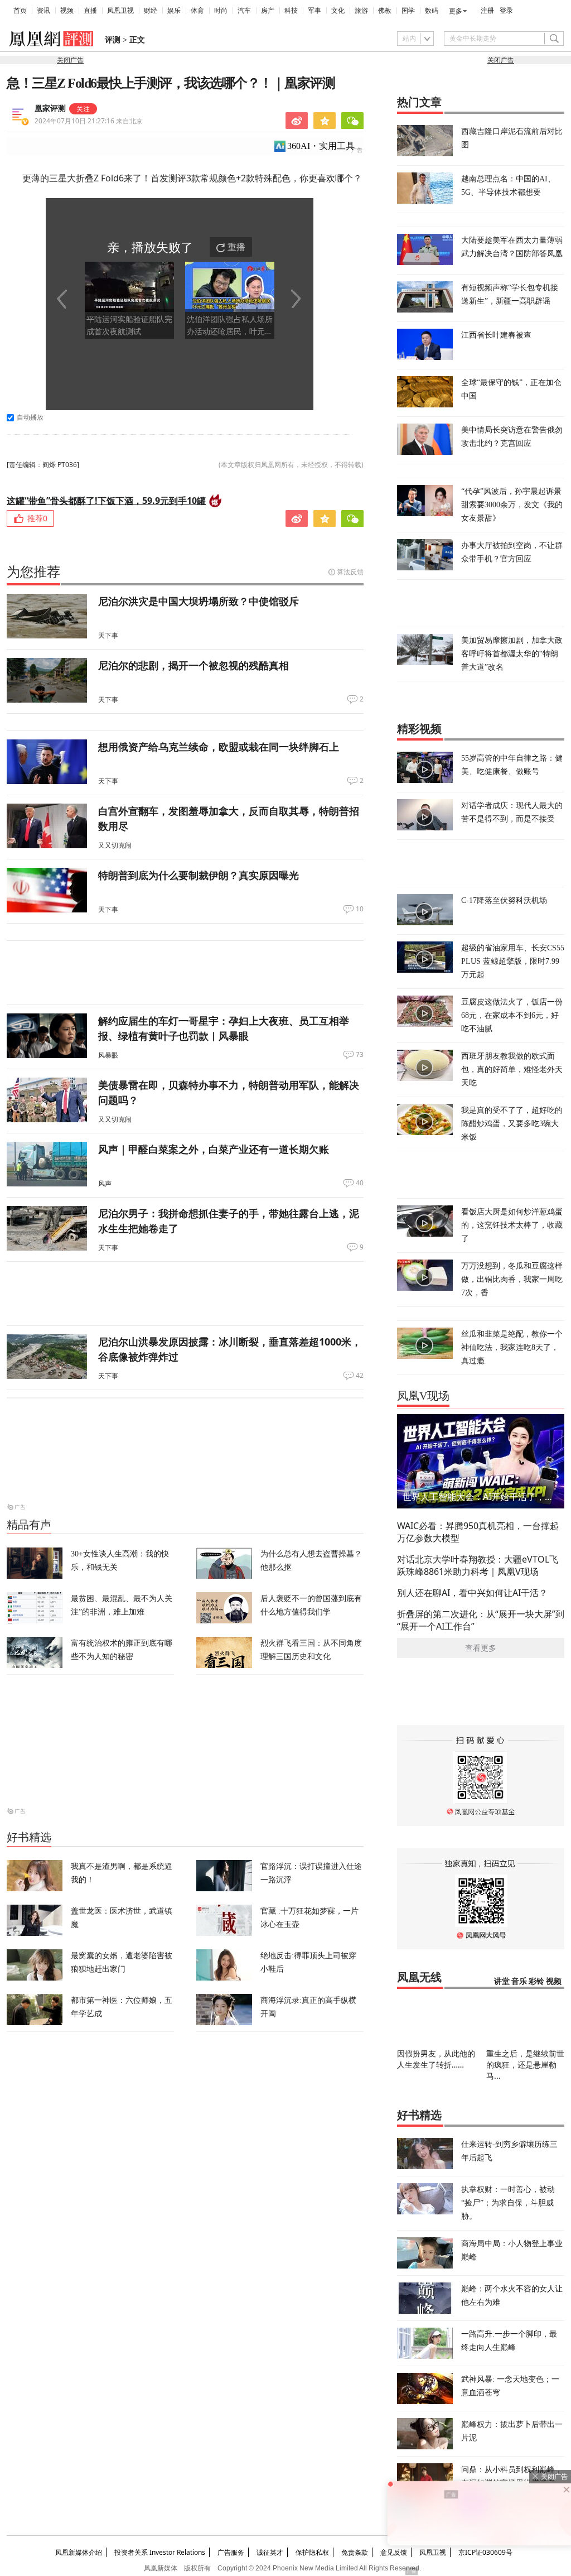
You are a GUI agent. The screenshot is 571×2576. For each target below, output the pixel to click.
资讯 (43, 11)
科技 (291, 11)
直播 (90, 11)
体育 (197, 11)
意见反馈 (394, 2552)
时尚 (221, 11)
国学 (408, 11)
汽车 (244, 11)
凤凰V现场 (423, 1396)
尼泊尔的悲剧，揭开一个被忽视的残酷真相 (193, 665)
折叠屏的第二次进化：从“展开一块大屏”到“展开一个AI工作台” (481, 1620)
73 (360, 1055)
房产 (268, 11)
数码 (432, 11)
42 (360, 1376)
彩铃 (536, 1981)
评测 (113, 40)
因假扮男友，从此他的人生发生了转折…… (436, 2059)
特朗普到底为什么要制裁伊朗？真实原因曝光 (199, 875)
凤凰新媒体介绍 (79, 2552)
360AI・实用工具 (321, 146)
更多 (456, 11)
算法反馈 (350, 572)
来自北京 (89, 121)
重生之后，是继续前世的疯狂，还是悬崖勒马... (525, 2065)
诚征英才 (270, 2552)
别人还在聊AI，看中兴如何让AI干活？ (472, 1593)
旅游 (361, 11)
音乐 (519, 1981)
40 (360, 1183)
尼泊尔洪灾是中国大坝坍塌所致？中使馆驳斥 (199, 601)
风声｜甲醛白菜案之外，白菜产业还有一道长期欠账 (214, 1149)
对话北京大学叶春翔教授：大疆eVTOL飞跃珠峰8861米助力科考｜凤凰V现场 (478, 1565)
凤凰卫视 (120, 11)
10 (360, 909)
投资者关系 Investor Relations (160, 2552)
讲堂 (502, 1981)
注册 (487, 11)
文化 (338, 11)
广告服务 (231, 2552)
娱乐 (174, 11)
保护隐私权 (312, 2552)
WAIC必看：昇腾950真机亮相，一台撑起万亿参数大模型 (478, 1532)
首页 (20, 11)
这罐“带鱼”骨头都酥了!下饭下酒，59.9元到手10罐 (106, 501)
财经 (151, 11)
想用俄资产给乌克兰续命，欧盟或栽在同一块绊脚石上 (219, 747)
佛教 (385, 11)
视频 (67, 11)
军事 (314, 11)
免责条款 (355, 2552)
